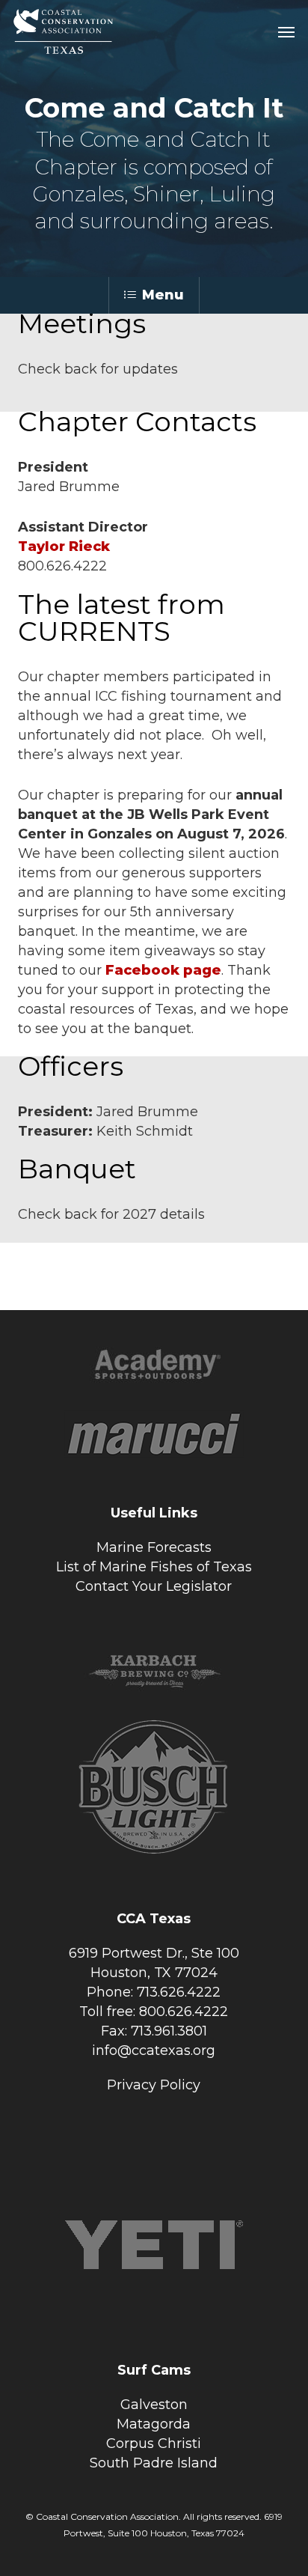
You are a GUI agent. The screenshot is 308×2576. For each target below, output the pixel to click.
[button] (286, 31)
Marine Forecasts (154, 1547)
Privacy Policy (154, 2085)
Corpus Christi (154, 2443)
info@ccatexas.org (154, 2050)
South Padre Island (154, 2463)
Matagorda (154, 2424)
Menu (163, 295)
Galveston (154, 2405)
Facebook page (163, 970)
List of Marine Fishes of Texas (154, 1567)
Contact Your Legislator (154, 1586)
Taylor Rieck (64, 546)
